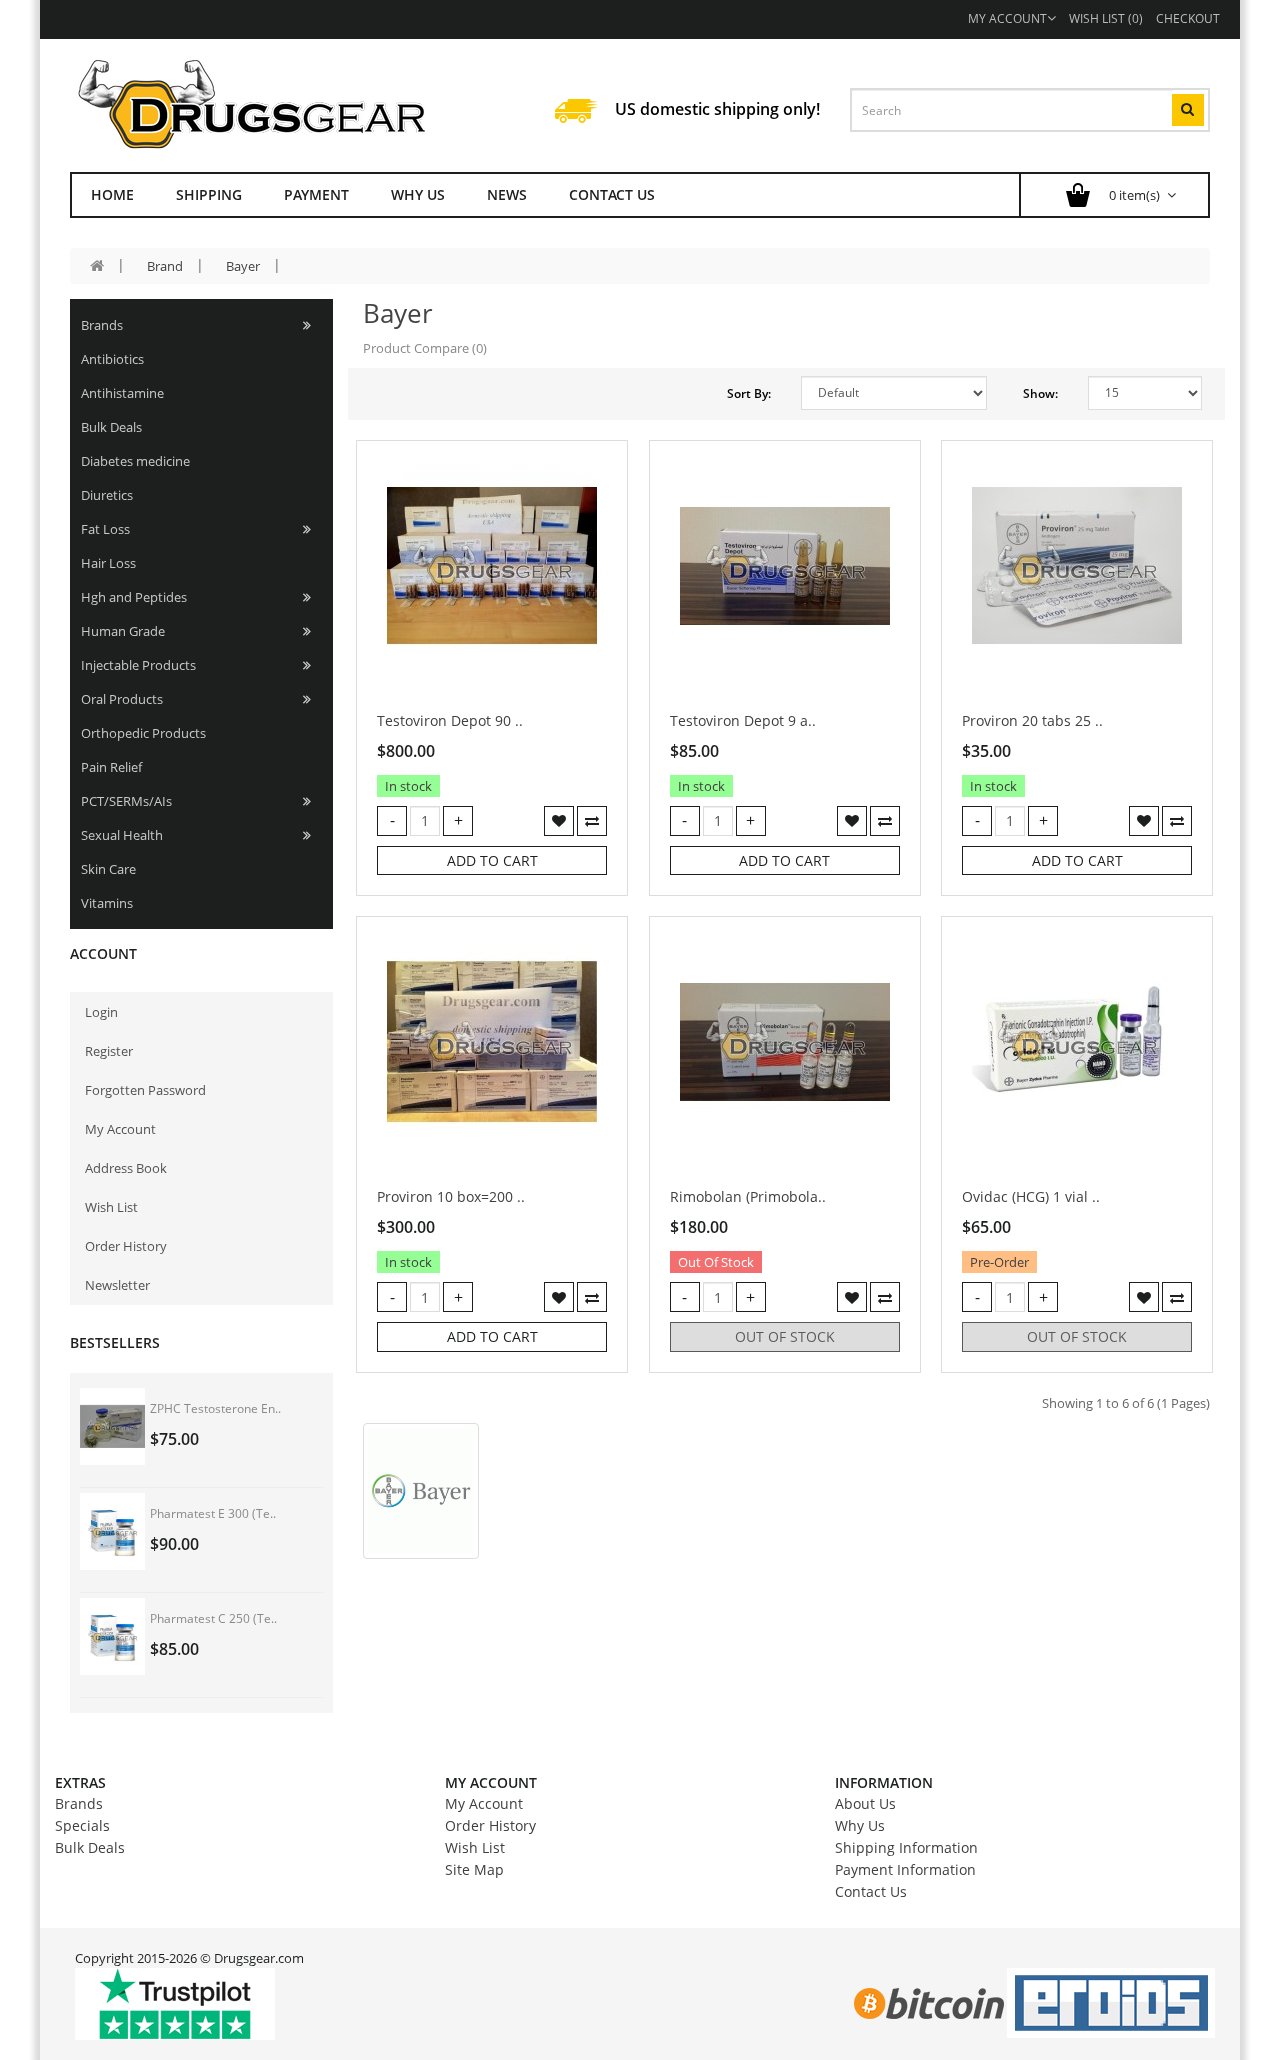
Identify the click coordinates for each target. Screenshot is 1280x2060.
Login (101, 1012)
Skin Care (108, 869)
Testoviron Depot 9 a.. (743, 720)
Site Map (474, 1869)
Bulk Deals (111, 427)
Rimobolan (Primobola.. (748, 1196)
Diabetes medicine (135, 461)
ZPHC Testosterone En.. (215, 1408)
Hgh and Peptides (134, 597)
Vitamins (107, 903)
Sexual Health (122, 835)
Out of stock (785, 1336)
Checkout (1188, 18)
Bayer (243, 266)
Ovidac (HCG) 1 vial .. (1031, 1196)
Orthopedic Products (143, 733)
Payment (316, 194)
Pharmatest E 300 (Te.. (213, 1513)
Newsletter (117, 1285)
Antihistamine (122, 393)
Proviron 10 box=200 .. (451, 1196)
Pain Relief (111, 767)
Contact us (612, 194)
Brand (165, 266)
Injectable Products (138, 665)
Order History (126, 1246)
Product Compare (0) (425, 348)
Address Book (126, 1168)
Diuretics (107, 495)
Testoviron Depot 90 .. (450, 720)
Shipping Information (906, 1847)
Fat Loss (105, 529)
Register (109, 1051)
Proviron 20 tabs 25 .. (1032, 720)
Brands (102, 325)
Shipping (209, 194)
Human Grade (123, 631)
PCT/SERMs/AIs (126, 801)
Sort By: (749, 393)
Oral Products (122, 699)
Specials (82, 1825)
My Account (1007, 18)
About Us (865, 1803)
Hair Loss (108, 563)
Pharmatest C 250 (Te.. (213, 1618)
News (507, 194)
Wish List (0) (1106, 18)
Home (112, 194)
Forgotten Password (145, 1090)
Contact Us (871, 1891)
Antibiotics (112, 359)
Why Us (418, 194)
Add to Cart (492, 860)
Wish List (111, 1207)
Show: (1040, 393)
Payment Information (905, 1869)
